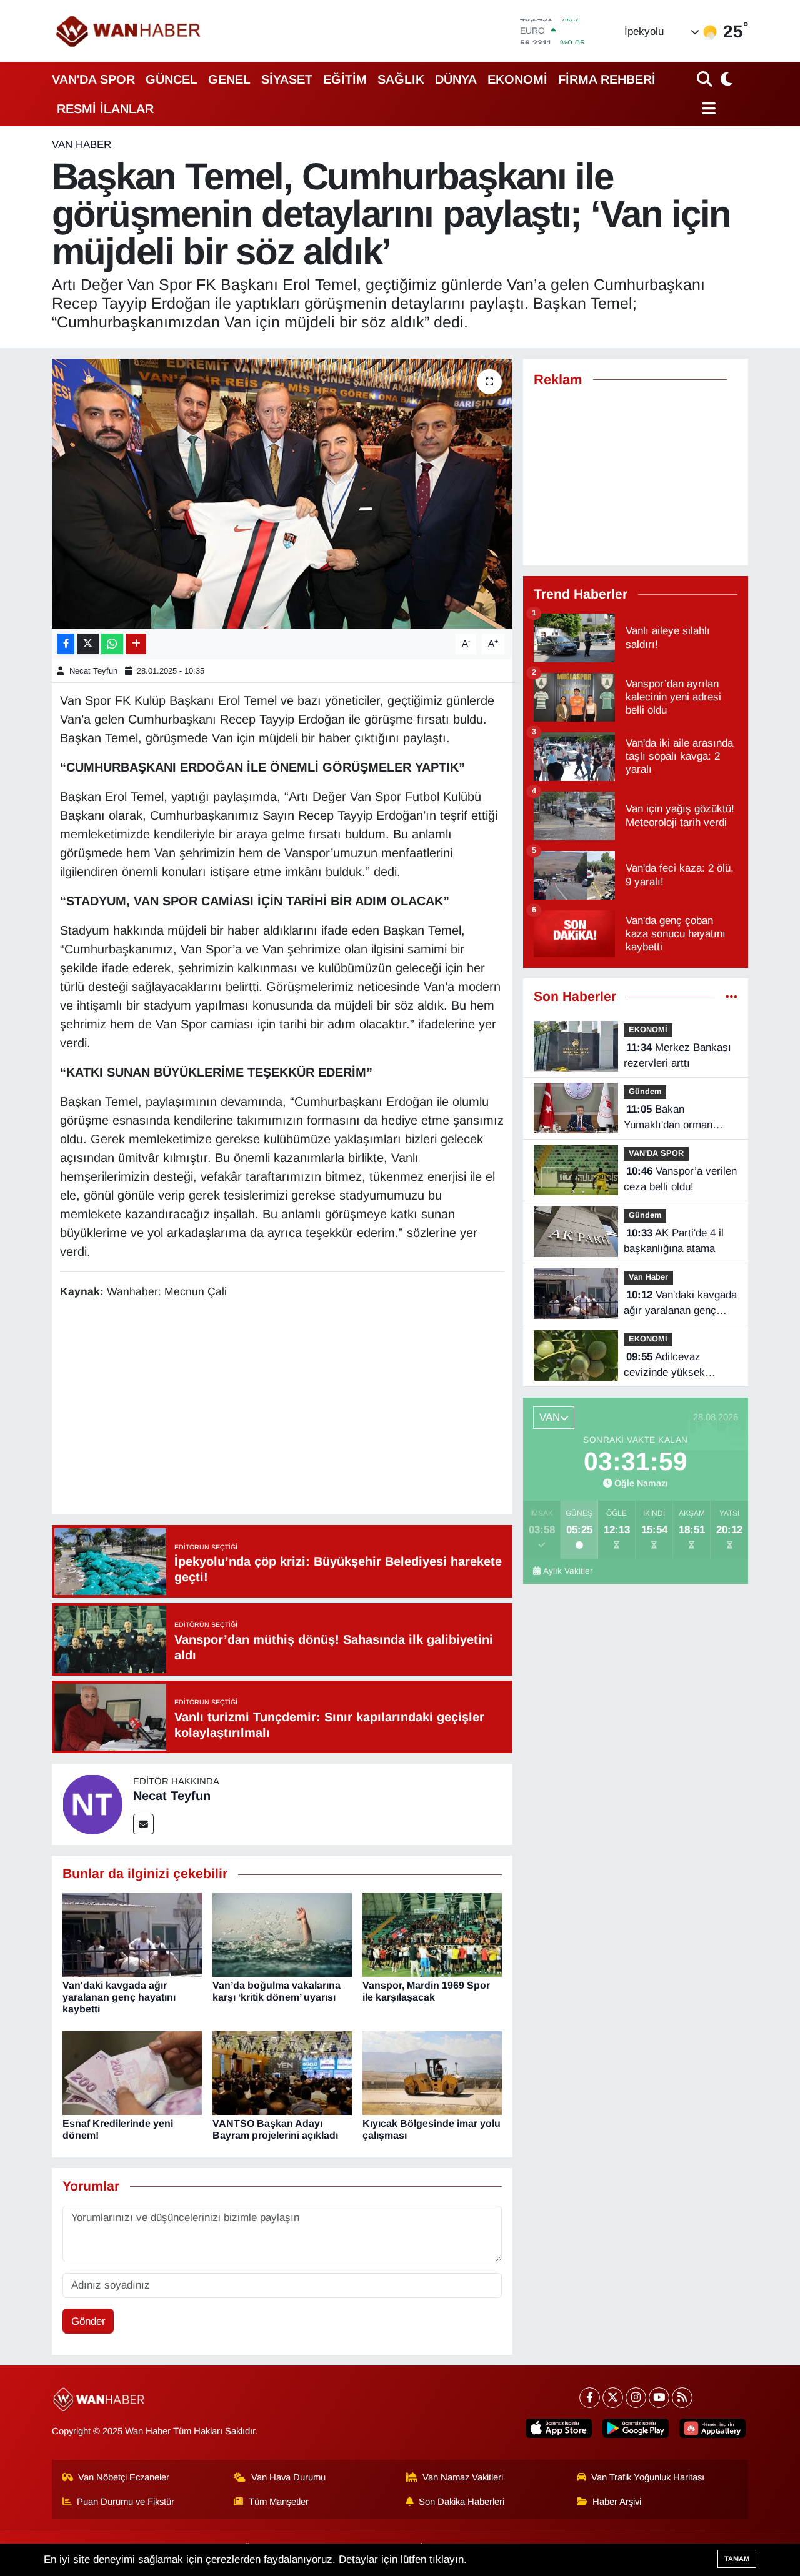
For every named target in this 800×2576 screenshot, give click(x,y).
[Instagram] (636, 2398)
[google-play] (636, 2428)
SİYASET (287, 79)
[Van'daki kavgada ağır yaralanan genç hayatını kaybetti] (132, 1934)
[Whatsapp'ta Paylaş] (112, 644)
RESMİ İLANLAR (105, 109)
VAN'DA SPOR (93, 79)
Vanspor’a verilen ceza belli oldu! (680, 1179)
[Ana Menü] (707, 108)
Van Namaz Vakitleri (463, 2477)
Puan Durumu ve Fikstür (126, 2502)
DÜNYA (456, 79)
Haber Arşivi (617, 2502)
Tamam (737, 2559)
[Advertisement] (287, 1409)
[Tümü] (732, 997)
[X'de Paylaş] (88, 644)
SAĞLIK (401, 79)
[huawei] (712, 2428)
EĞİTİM (345, 79)
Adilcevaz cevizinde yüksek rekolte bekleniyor (665, 1366)
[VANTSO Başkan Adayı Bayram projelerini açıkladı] (282, 2073)
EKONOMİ (517, 79)
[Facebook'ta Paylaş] (66, 644)
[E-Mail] (143, 1824)
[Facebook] (590, 2398)
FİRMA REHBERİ (607, 79)
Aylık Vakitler (568, 1571)
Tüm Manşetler (279, 2502)
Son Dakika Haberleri (462, 2502)
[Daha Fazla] (136, 644)
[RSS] (682, 2398)
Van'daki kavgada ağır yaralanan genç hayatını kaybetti (119, 1997)
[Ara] (706, 79)
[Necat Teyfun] (92, 1804)
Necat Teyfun (93, 671)
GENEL (229, 79)
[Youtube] (659, 2398)
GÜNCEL (172, 79)
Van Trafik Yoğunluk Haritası (648, 2477)
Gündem (645, 1091)
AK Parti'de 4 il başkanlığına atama (674, 1241)
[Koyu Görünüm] (725, 79)
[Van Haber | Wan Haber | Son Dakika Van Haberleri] (129, 31)
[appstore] (559, 2428)
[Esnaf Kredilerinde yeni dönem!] (132, 2073)
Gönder (88, 2321)
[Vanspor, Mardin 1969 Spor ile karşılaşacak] (432, 1934)
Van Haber (82, 145)
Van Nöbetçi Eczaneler (124, 2477)
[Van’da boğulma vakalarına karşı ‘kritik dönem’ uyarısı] (282, 1934)
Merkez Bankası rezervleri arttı (677, 1056)
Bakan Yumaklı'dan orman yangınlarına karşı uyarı (679, 1118)
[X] (613, 2398)
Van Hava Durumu (288, 2477)
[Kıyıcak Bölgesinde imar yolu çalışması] (432, 2073)
